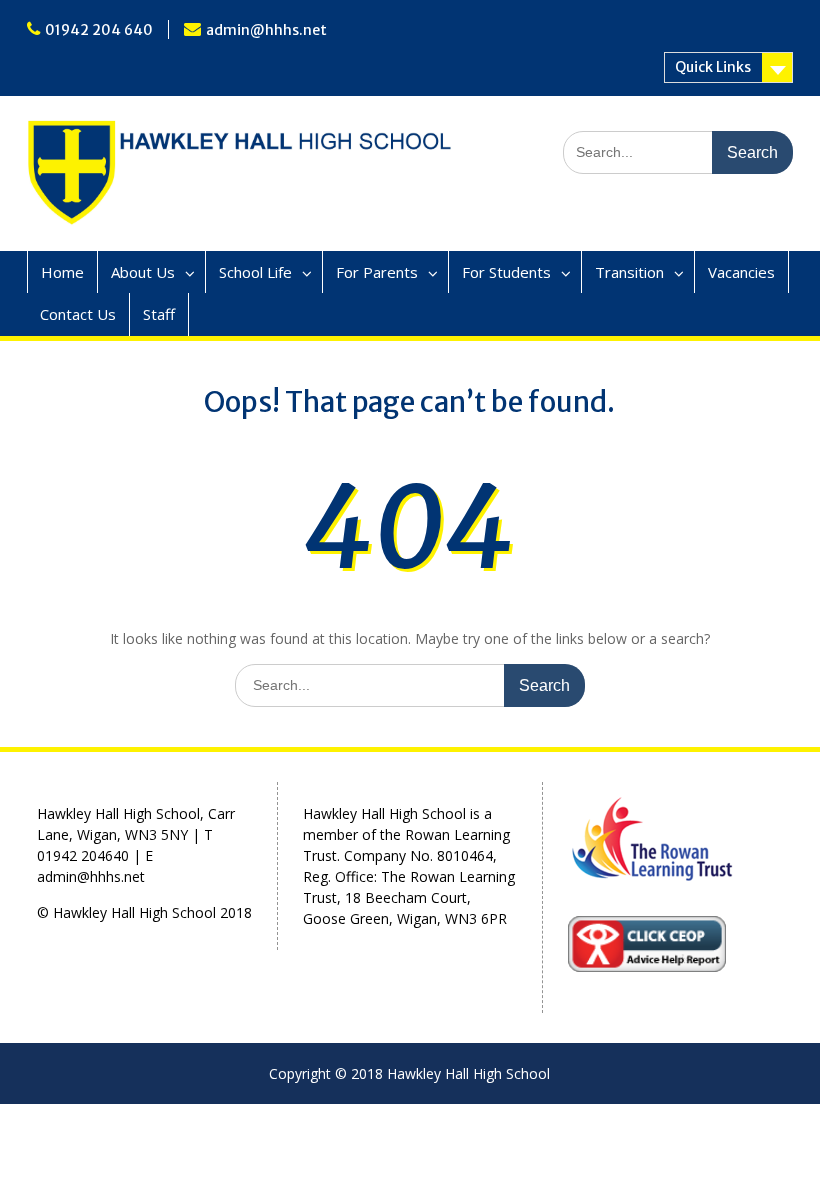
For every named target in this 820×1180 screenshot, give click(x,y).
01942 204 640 (99, 30)
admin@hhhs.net (266, 30)
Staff (159, 314)
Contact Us (78, 314)
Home (62, 272)
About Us (143, 272)
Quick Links (713, 67)
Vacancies (741, 272)
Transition (629, 272)
